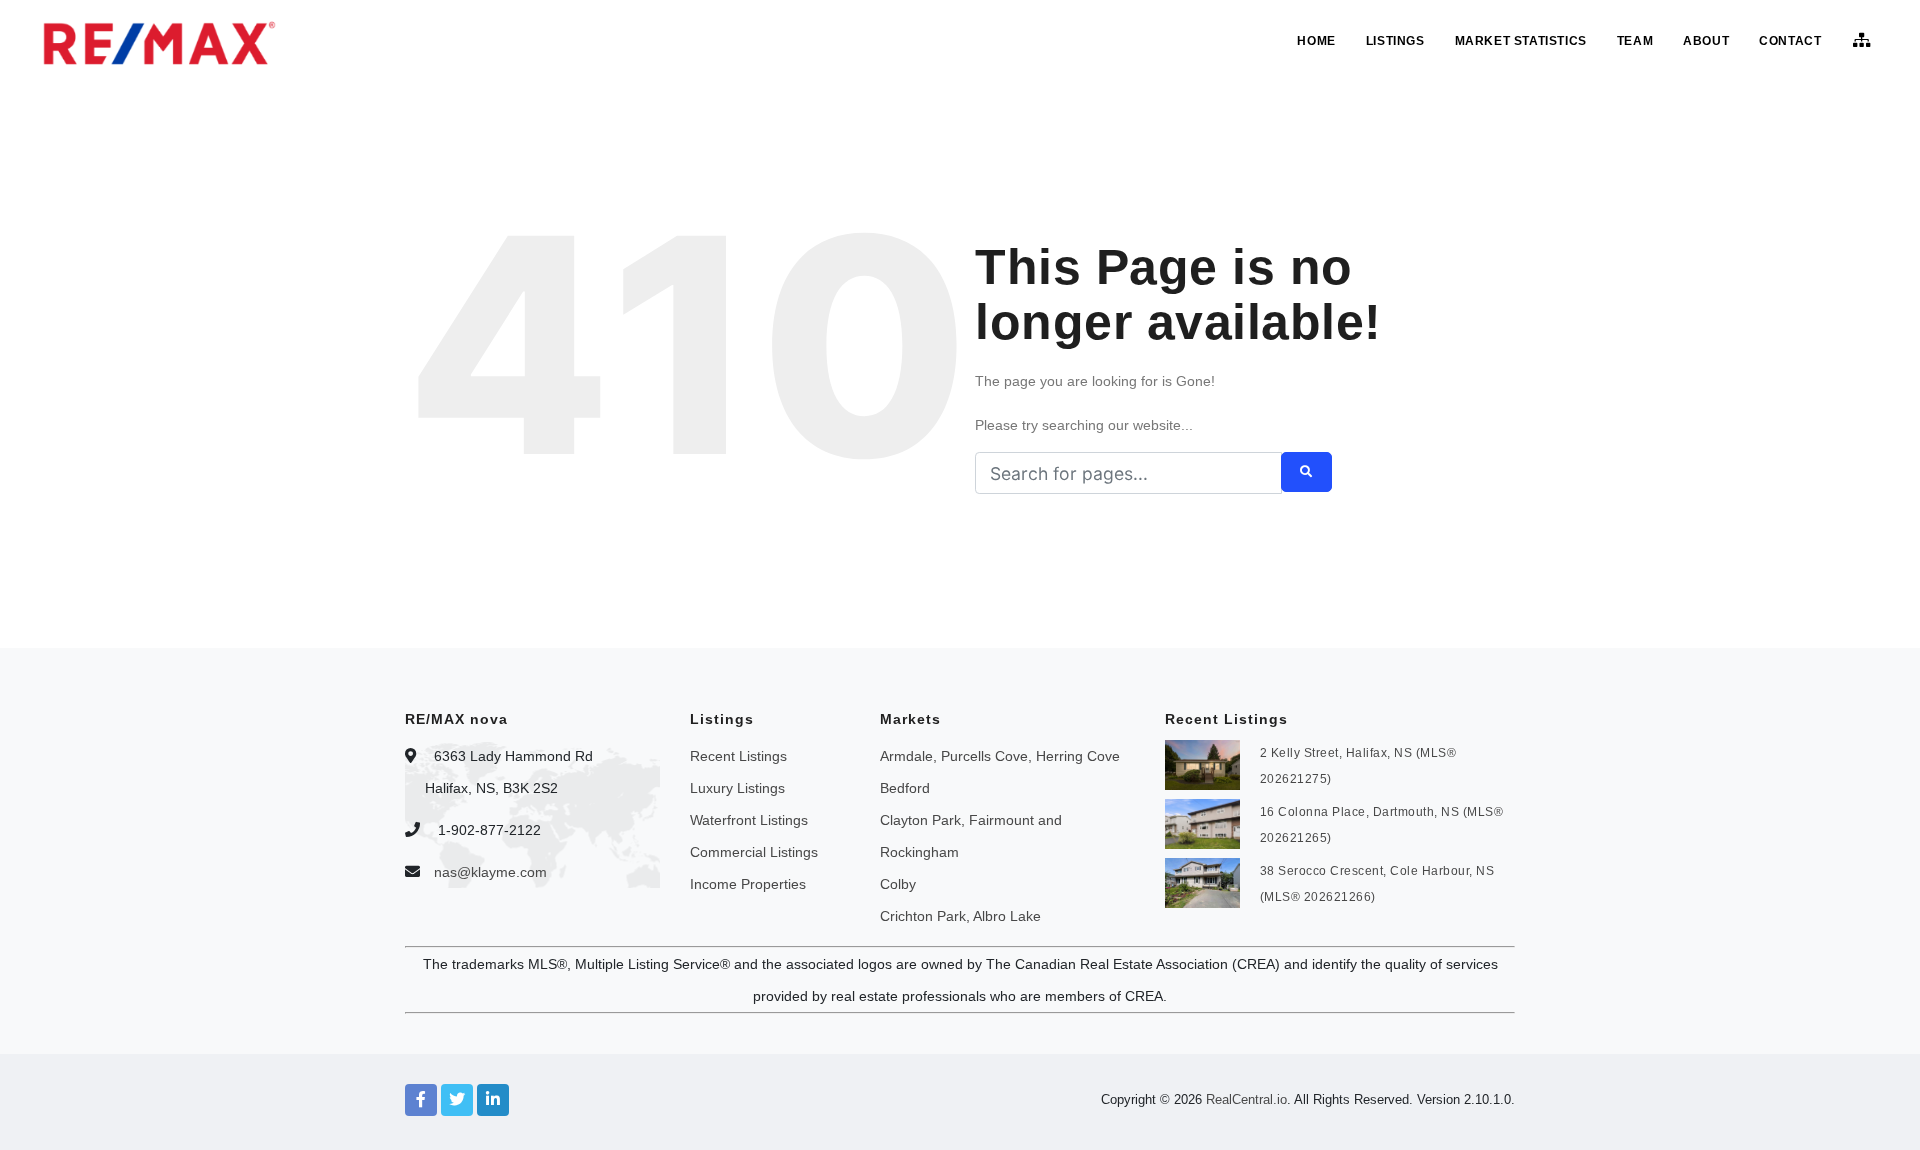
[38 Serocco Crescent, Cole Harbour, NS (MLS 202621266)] (1202, 881)
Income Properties (748, 884)
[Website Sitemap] (1864, 41)
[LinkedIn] (493, 1100)
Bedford (905, 788)
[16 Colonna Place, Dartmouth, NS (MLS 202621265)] (1202, 822)
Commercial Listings (754, 852)
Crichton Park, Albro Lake (960, 916)
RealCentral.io (1246, 1099)
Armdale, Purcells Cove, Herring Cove (1000, 756)
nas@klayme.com (490, 872)
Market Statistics (1521, 41)
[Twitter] (457, 1100)
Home (1316, 41)
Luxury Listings (737, 788)
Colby (898, 884)
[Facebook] (421, 1100)
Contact (1790, 41)
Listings (1395, 41)
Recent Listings (738, 756)
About (1706, 41)
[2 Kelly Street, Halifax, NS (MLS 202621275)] (1202, 763)
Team (1635, 41)
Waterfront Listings (749, 820)
